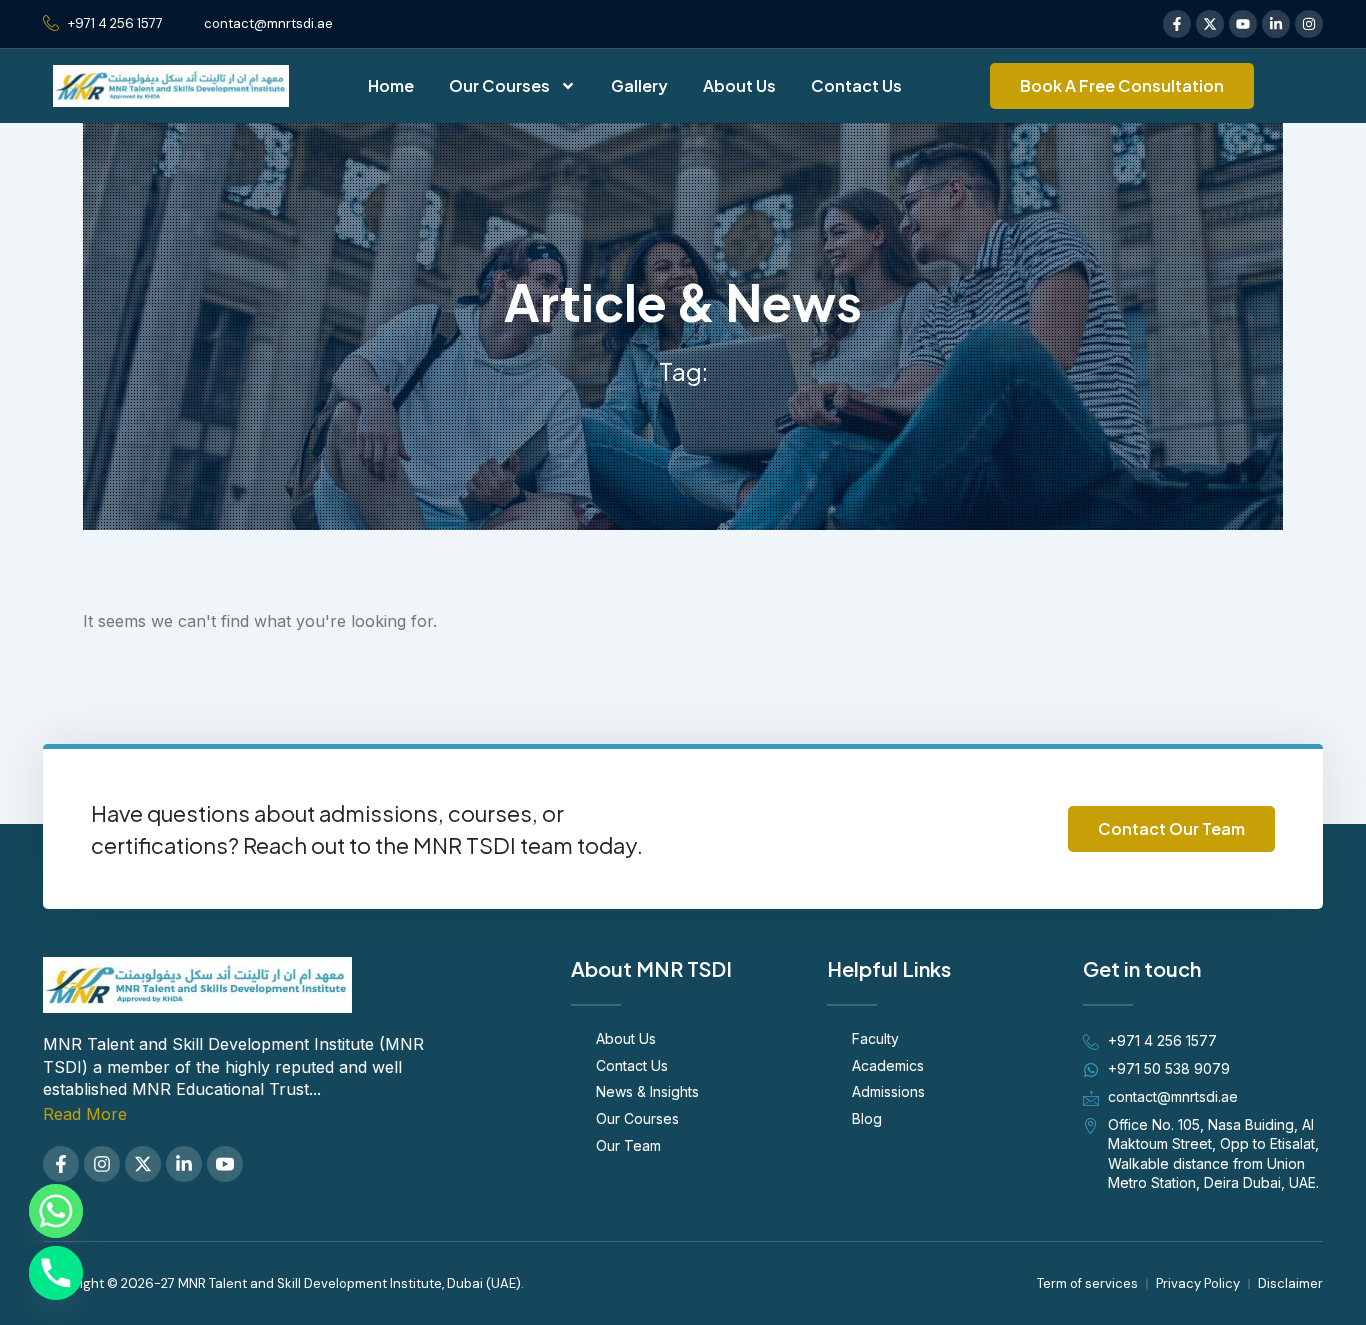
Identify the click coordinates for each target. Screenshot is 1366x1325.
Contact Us (856, 85)
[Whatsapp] (56, 1211)
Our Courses (499, 85)
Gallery (639, 85)
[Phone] (56, 1273)
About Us (739, 85)
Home (391, 85)
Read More (85, 1114)
